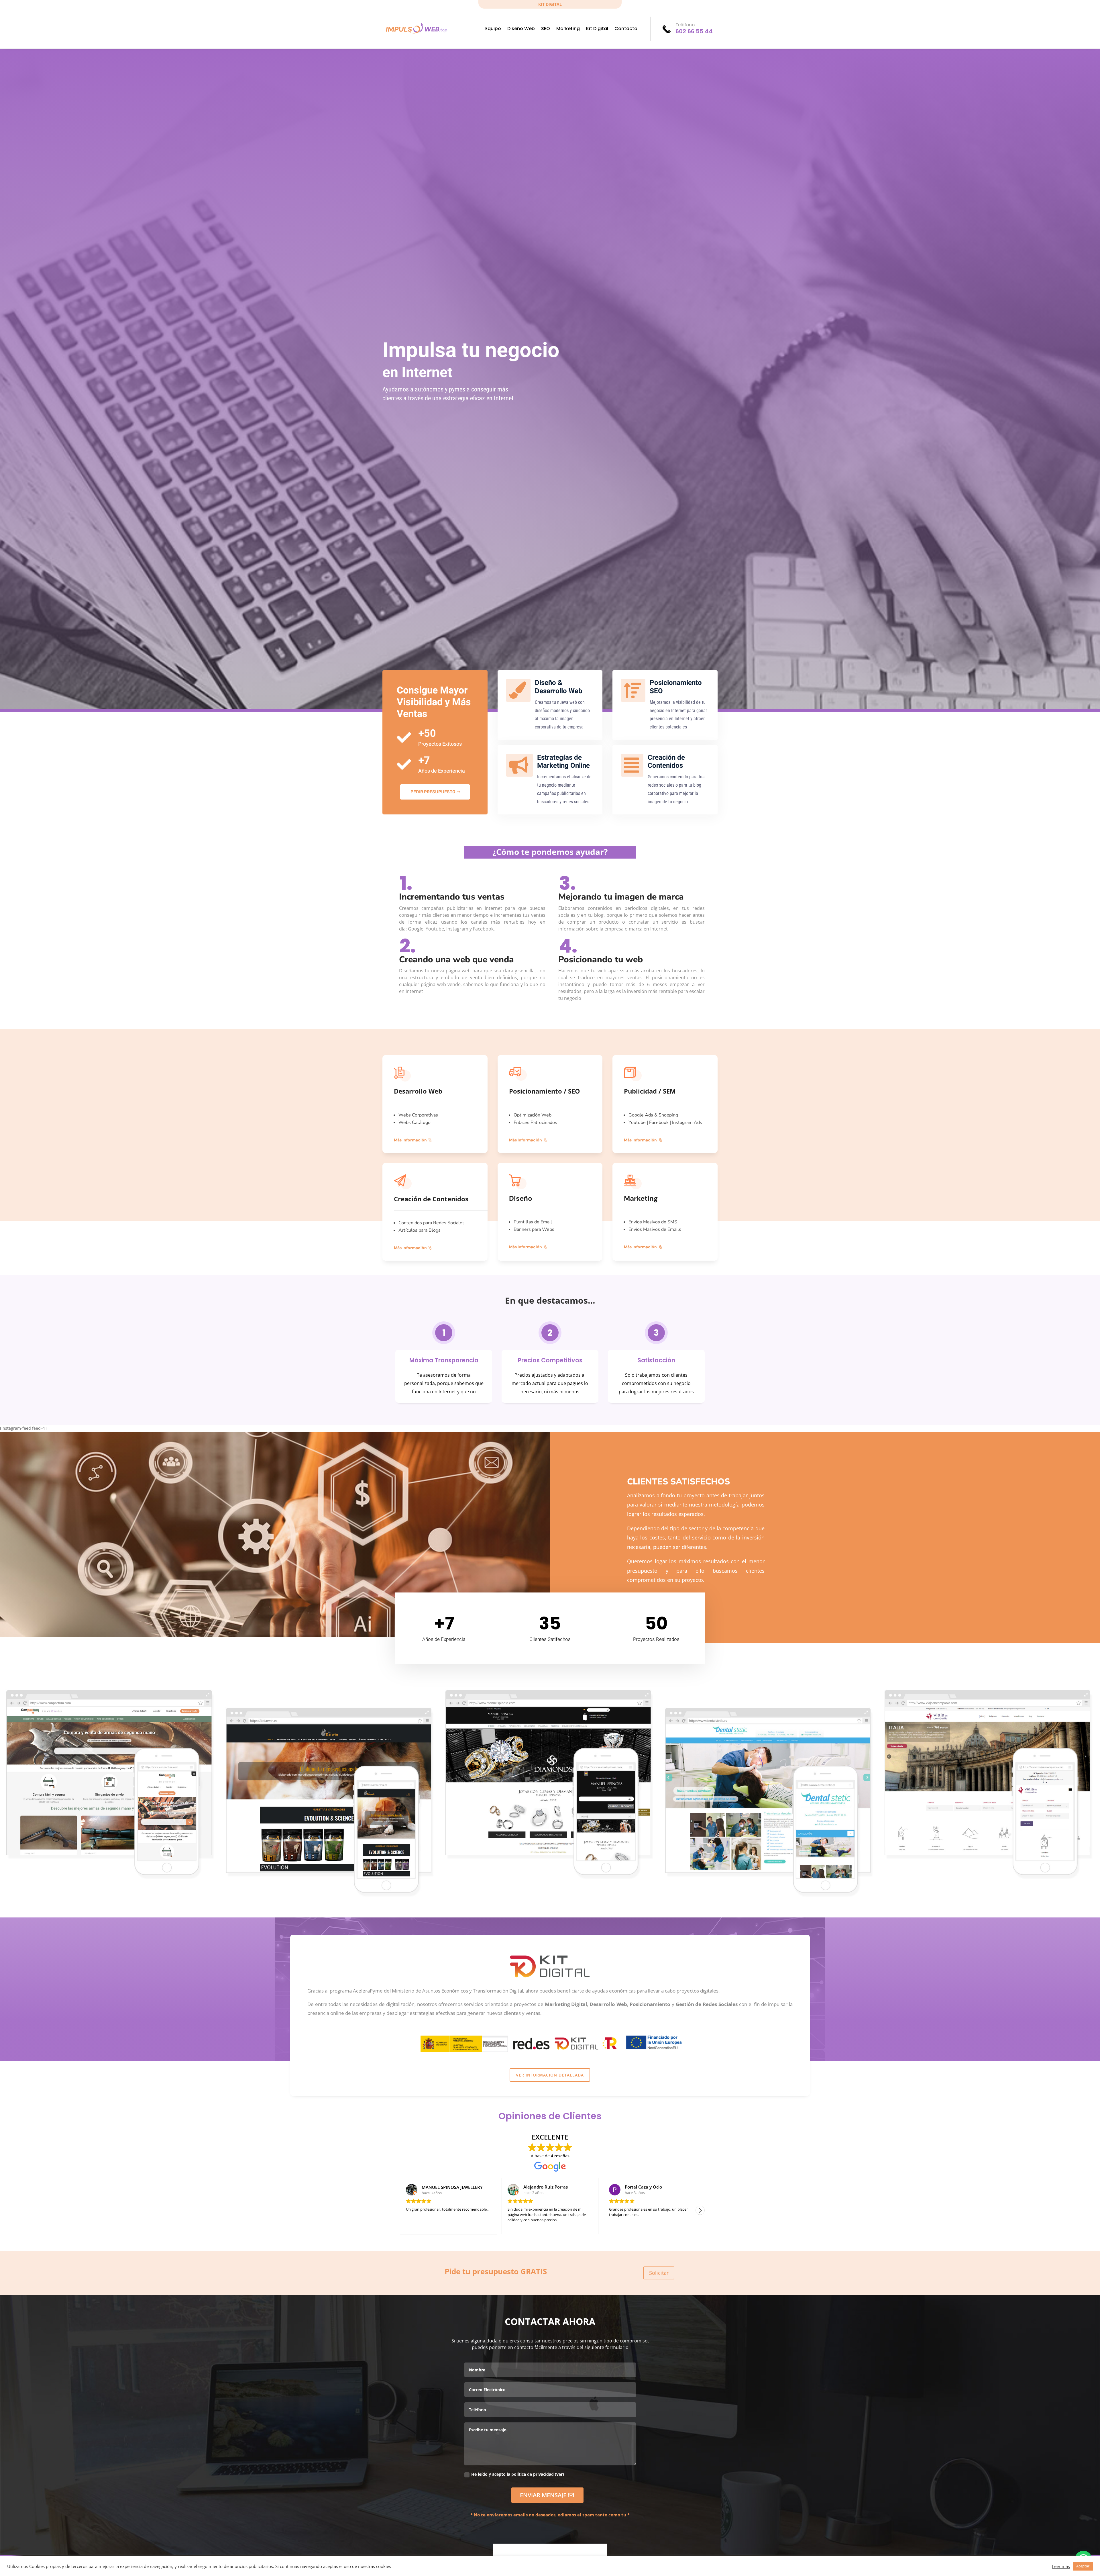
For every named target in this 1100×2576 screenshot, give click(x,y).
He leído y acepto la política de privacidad (518, 2474)
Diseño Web (521, 29)
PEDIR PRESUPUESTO (433, 792)
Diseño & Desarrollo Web (559, 687)
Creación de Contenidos (666, 762)
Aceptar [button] (1083, 2566)
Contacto (626, 29)
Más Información (410, 1140)
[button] (400, 2210)
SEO (546, 29)
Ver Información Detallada (550, 2075)
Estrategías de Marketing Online (563, 762)
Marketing (568, 29)
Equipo (493, 29)
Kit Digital (597, 29)
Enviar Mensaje (543, 2495)
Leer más (1061, 2566)
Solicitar (659, 2273)
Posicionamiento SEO (676, 687)
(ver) (559, 2474)
